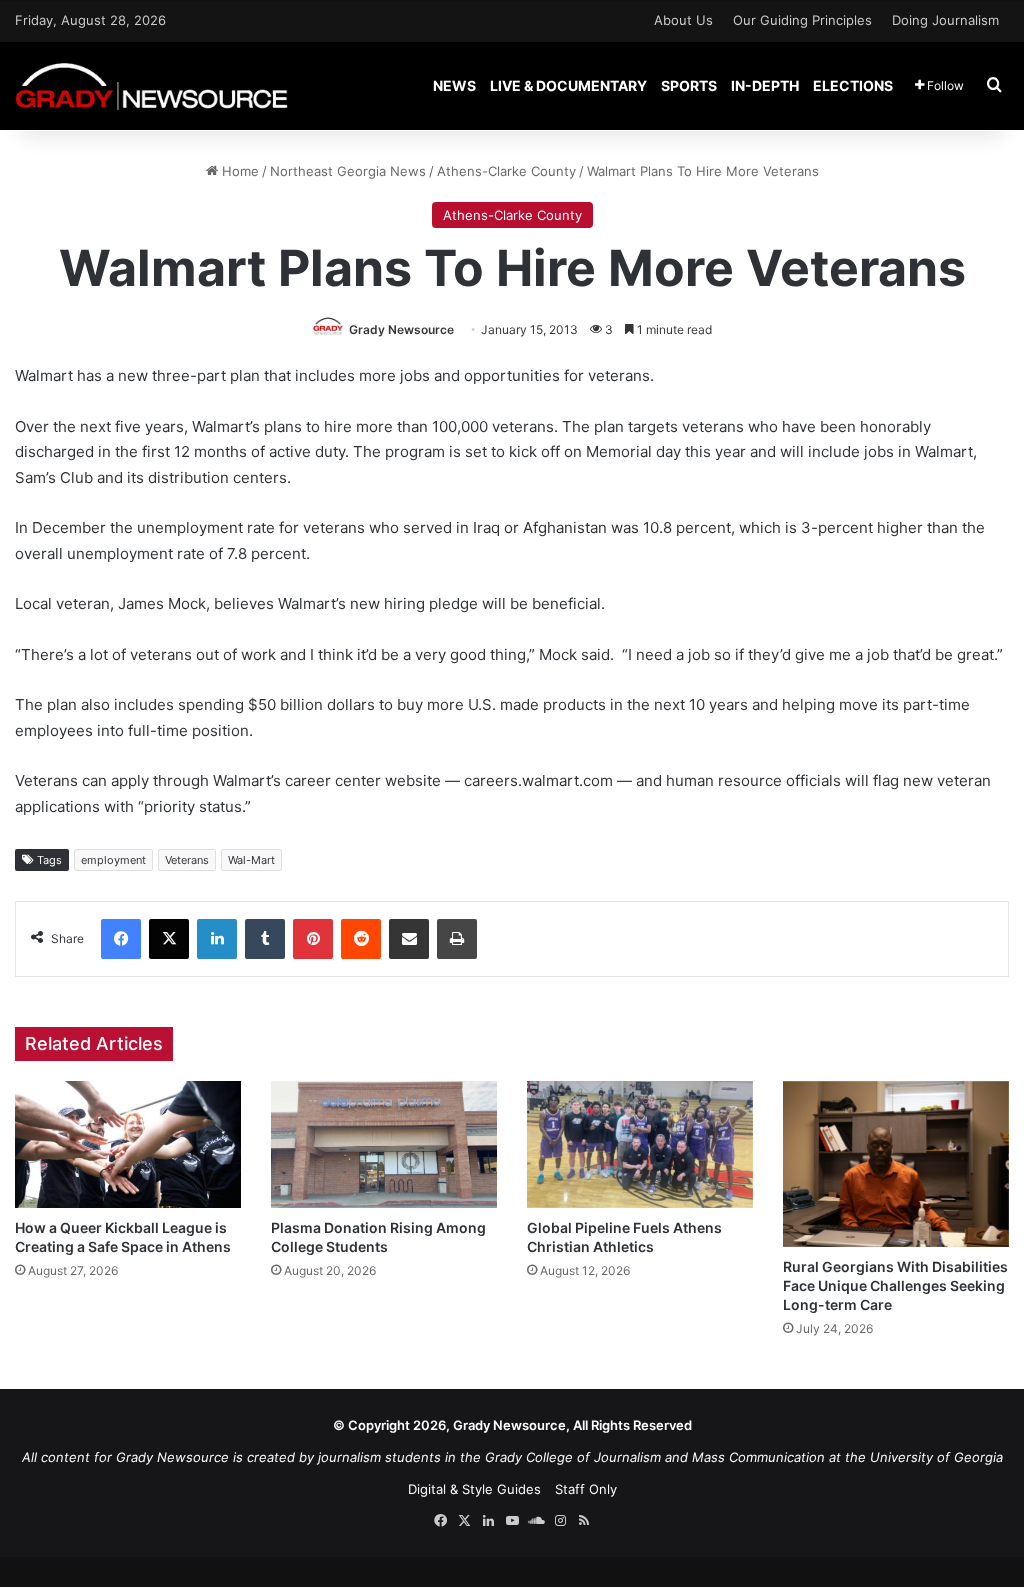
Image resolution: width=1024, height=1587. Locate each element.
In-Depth (765, 85)
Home (238, 171)
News (454, 85)
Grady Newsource (401, 329)
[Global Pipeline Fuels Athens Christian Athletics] (640, 1144)
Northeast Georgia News (348, 171)
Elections (853, 85)
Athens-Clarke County (506, 171)
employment (113, 860)
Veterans (187, 860)
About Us (683, 20)
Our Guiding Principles (802, 20)
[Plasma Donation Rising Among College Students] (384, 1144)
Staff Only (586, 1489)
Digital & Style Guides (474, 1489)
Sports (689, 85)
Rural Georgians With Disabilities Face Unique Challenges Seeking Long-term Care (895, 1285)
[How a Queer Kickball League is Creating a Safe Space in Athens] (128, 1144)
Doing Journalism (945, 20)
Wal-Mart (251, 860)
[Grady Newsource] (151, 85)
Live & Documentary (568, 85)
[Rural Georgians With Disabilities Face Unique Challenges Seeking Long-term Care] (896, 1164)
